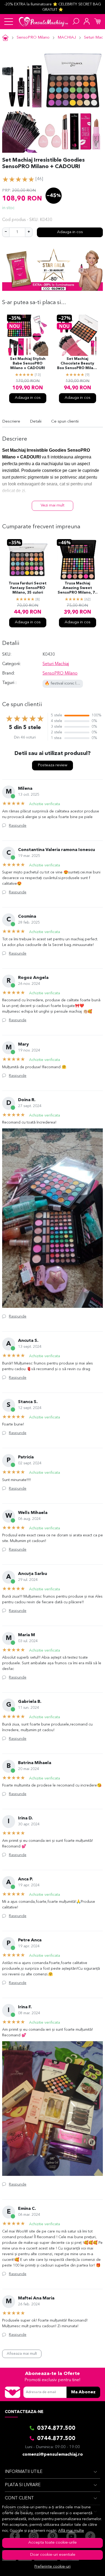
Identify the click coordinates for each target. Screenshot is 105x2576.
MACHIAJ (67, 38)
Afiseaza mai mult (22, 2354)
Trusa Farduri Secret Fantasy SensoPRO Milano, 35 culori (28, 588)
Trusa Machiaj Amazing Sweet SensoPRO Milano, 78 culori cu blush (78, 588)
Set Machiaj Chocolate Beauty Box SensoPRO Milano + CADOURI (78, 364)
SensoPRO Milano (33, 38)
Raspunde (18, 826)
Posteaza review (52, 765)
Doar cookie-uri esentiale (53, 2555)
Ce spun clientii (65, 422)
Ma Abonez (83, 2392)
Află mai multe (71, 2531)
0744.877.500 (56, 2439)
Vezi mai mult (52, 506)
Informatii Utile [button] (24, 2472)
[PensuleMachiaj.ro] (43, 22)
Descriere (11, 422)
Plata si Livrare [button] (23, 2485)
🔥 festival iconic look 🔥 (67, 684)
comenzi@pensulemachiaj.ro (53, 2455)
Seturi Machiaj (56, 664)
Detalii (36, 422)
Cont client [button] (19, 2498)
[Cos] (97, 22)
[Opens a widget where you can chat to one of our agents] (85, 2567)
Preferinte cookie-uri (52, 2567)
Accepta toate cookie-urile (52, 2543)
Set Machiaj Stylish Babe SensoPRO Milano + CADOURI (28, 364)
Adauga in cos (70, 232)
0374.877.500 (56, 2428)
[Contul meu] (87, 22)
